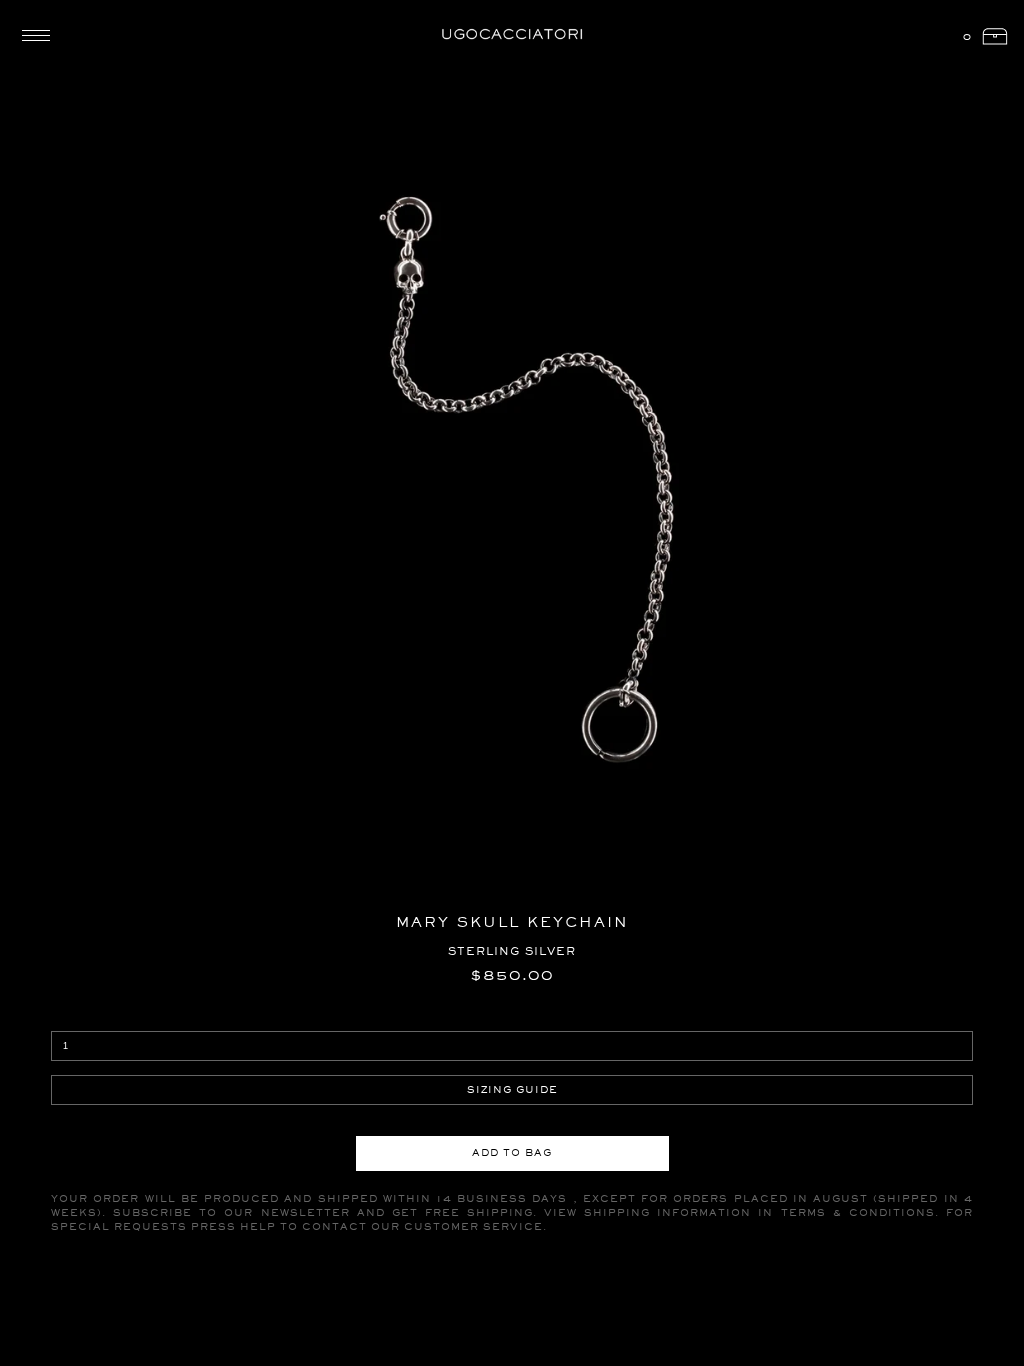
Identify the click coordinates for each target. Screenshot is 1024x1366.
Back (69, 64)
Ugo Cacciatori (512, 35)
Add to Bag (512, 1152)
